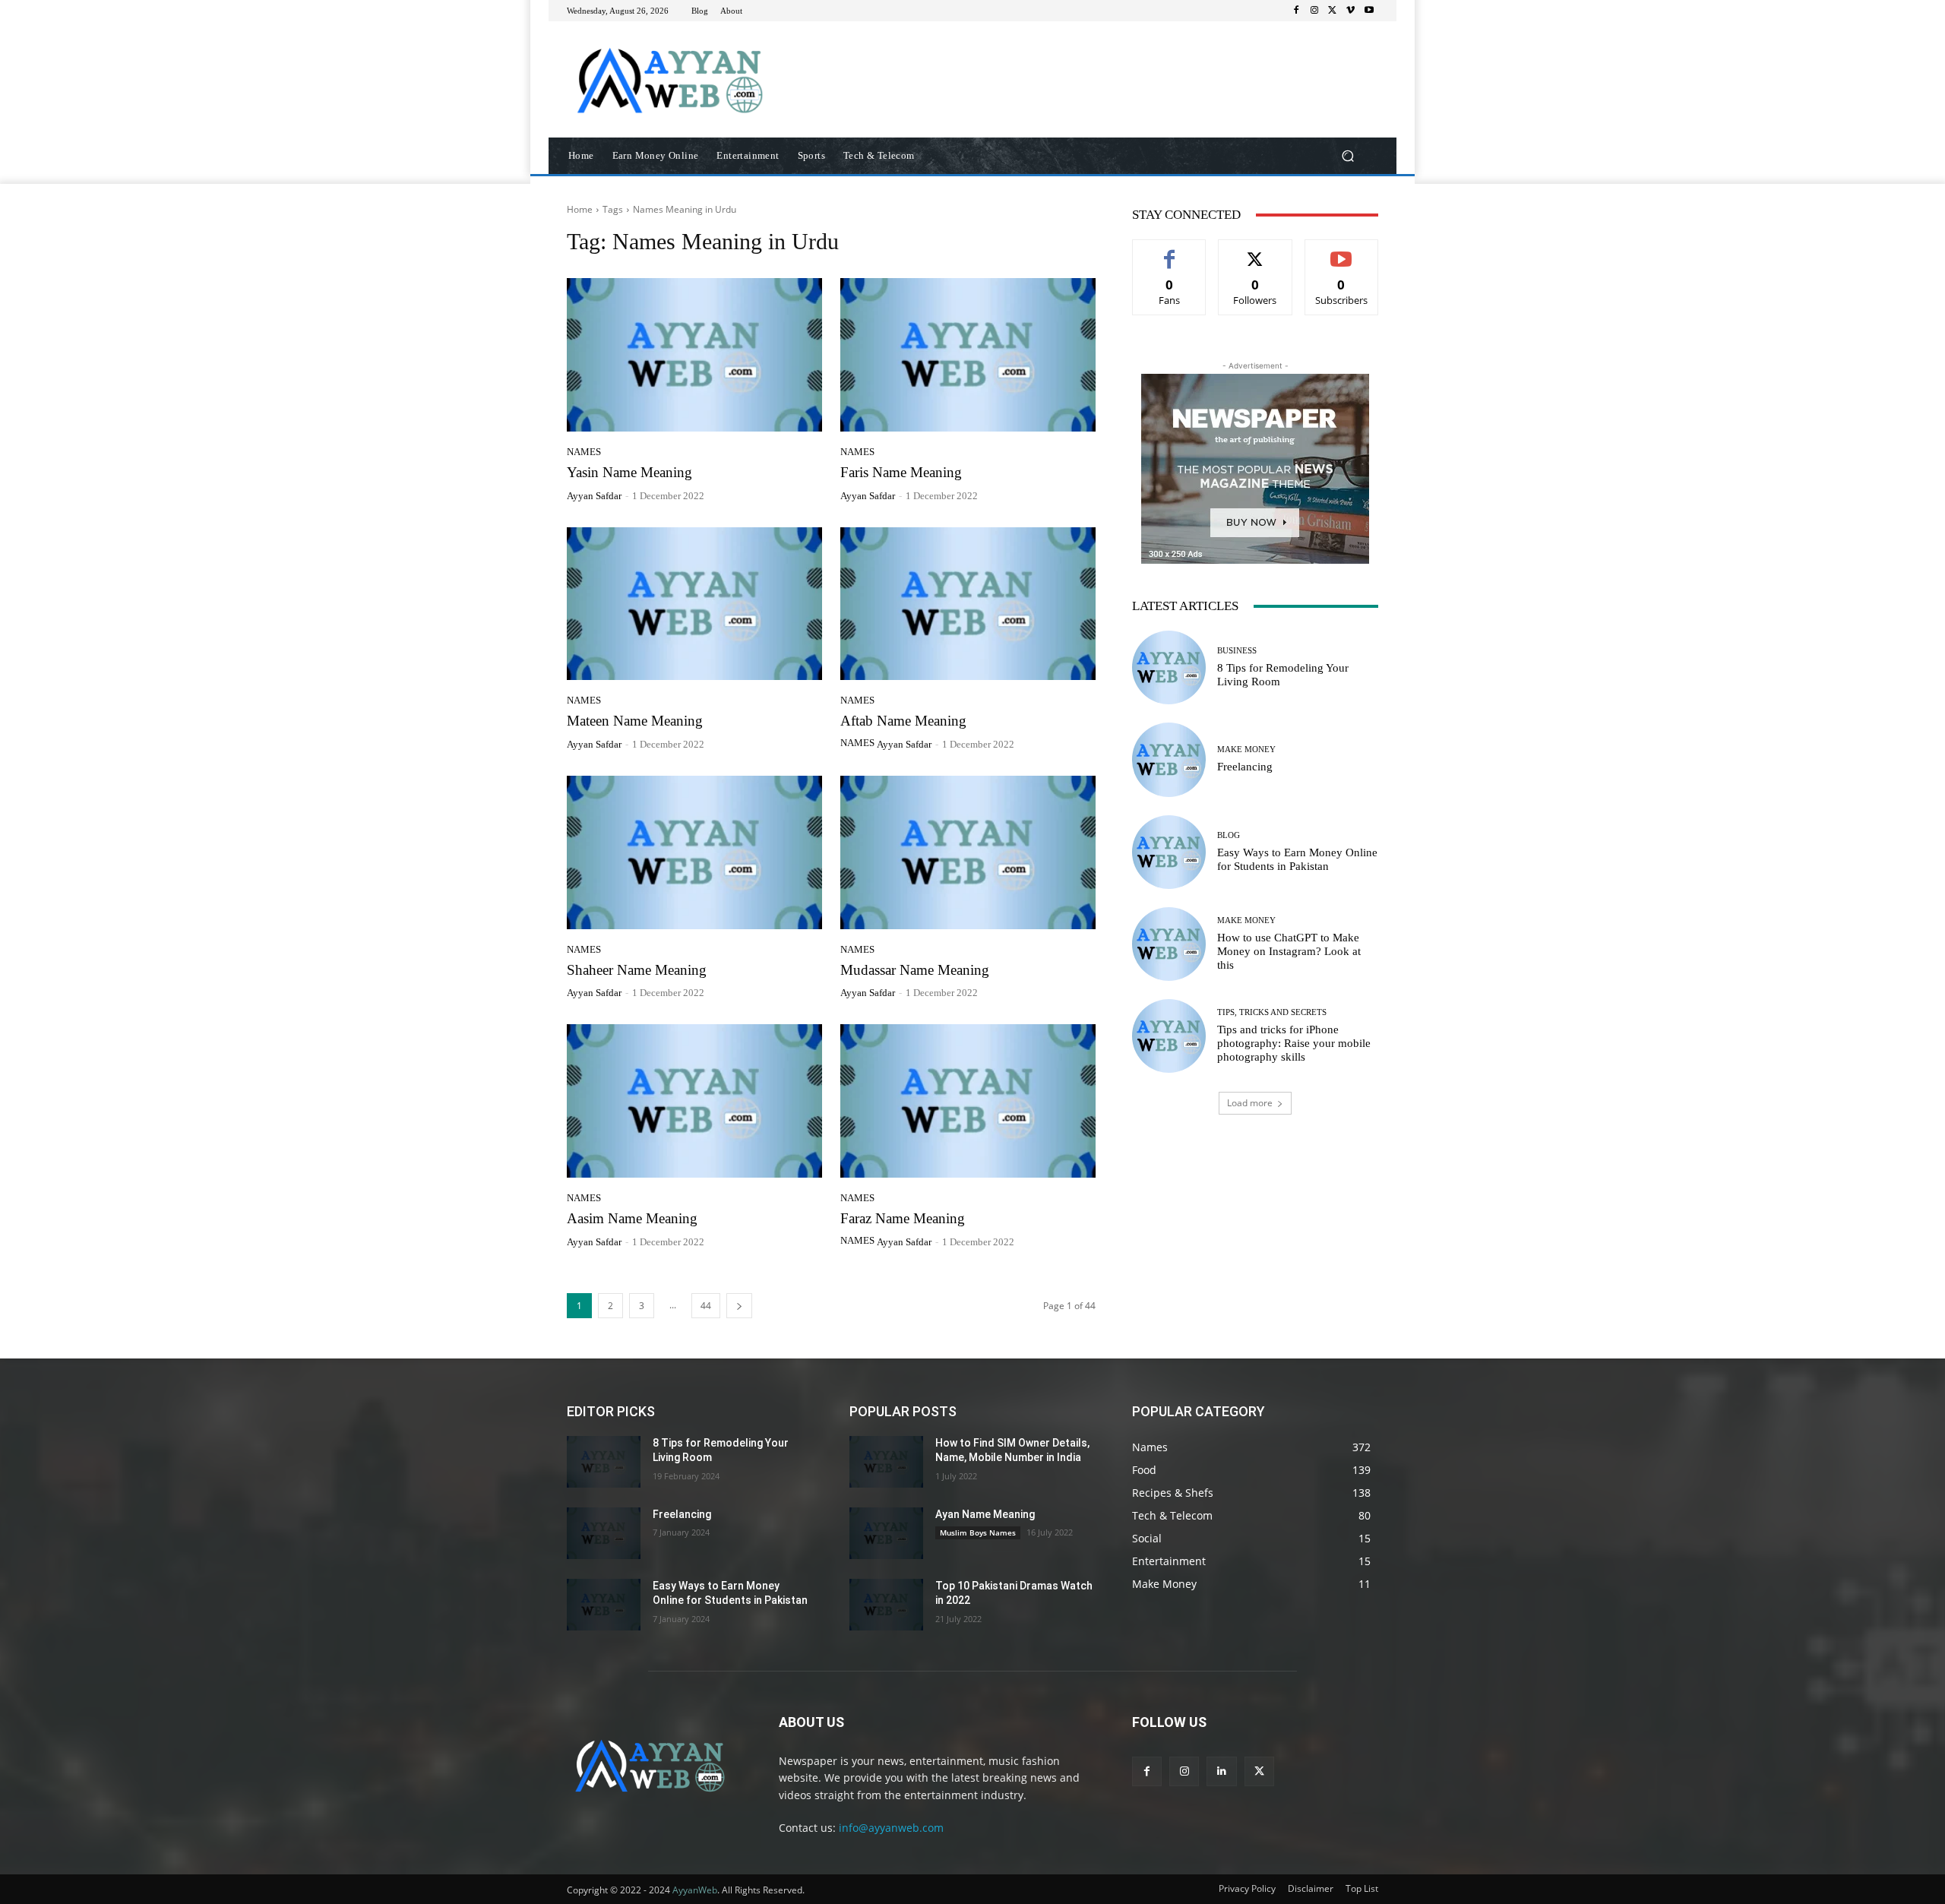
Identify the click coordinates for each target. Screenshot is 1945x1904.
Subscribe (1342, 251)
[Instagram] (1314, 11)
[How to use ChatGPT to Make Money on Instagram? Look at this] (1169, 944)
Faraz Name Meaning (903, 1218)
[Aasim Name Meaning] (694, 1101)
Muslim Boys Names (978, 1532)
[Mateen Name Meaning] (694, 604)
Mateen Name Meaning (635, 721)
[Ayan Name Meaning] (886, 1533)
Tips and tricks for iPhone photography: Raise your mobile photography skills (1294, 1043)
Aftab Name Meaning (903, 721)
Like (1170, 251)
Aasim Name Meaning (632, 1218)
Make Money (1246, 750)
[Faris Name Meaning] (968, 355)
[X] (1333, 11)
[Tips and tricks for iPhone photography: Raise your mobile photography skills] (1169, 1036)
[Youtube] (1369, 11)
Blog (1229, 835)
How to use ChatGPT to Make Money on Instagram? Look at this (1289, 951)
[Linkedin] (1221, 1771)
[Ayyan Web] (676, 79)
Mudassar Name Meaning (915, 970)
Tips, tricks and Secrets (1272, 1012)
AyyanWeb (695, 1890)
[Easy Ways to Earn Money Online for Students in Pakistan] (1169, 852)
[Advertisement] (1098, 59)
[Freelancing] (1169, 759)
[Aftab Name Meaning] (968, 604)
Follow (1256, 251)
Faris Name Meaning (901, 472)
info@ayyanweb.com (891, 1828)
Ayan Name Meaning (985, 1514)
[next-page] (739, 1306)
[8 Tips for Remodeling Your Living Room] (1169, 667)
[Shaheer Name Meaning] (694, 852)
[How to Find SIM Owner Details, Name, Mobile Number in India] (886, 1462)
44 (706, 1306)
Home (580, 209)
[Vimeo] (1351, 11)
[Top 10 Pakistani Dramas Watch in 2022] (886, 1605)
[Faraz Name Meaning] (968, 1101)
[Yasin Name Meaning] (694, 355)
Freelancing (1245, 767)
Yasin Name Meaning (629, 472)
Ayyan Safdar (594, 496)
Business (1237, 651)
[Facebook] (1296, 11)
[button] (1347, 156)
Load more (1250, 1103)
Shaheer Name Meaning (637, 970)
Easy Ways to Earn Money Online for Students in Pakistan (1297, 859)
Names (584, 452)
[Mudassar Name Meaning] (968, 852)
